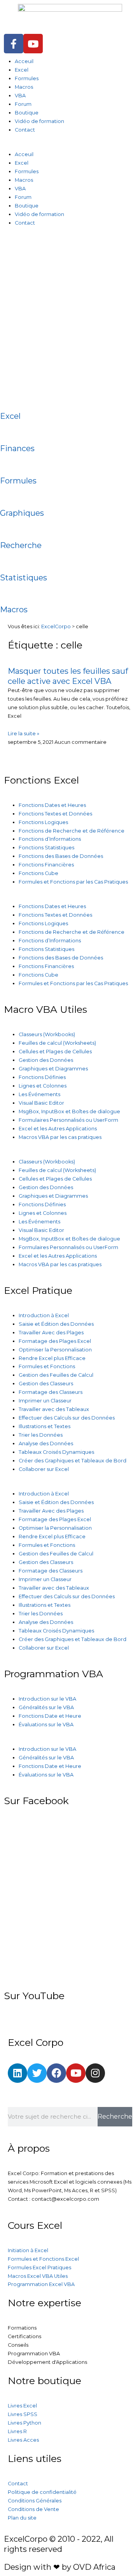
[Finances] (10, 431)
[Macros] (10, 592)
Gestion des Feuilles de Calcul (56, 1375)
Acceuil (24, 61)
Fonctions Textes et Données (55, 814)
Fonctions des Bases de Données (61, 856)
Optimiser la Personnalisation (55, 1350)
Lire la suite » (24, 734)
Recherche (21, 545)
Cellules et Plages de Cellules (55, 1052)
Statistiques (24, 578)
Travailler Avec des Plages (51, 1333)
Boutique (27, 113)
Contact (25, 130)
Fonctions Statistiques (46, 848)
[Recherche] (10, 528)
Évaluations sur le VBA (46, 1725)
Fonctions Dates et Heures (52, 805)
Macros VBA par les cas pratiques (60, 1137)
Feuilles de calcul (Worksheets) (57, 1043)
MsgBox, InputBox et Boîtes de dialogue (69, 1111)
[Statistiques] (10, 560)
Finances (17, 448)
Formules (27, 78)
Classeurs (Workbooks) (47, 1034)
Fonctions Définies (42, 1077)
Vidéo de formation (39, 121)
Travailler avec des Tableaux (54, 1409)
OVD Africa (94, 2567)
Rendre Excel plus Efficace (52, 1358)
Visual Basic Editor (41, 1103)
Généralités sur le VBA (46, 1707)
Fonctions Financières (46, 865)
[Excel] (10, 399)
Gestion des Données (46, 1060)
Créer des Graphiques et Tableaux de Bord (73, 1461)
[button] (70, 146)
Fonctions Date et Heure (50, 1716)
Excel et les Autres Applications (58, 1129)
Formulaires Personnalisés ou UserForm (68, 1120)
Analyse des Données (46, 1444)
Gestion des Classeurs (46, 1384)
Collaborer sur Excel (44, 1469)
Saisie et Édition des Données (56, 1324)
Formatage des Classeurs (51, 1392)
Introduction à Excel (44, 1315)
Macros (24, 87)
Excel (22, 70)
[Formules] (10, 463)
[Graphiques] (10, 496)
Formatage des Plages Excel (55, 1341)
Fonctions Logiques (43, 822)
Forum (23, 104)
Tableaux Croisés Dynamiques (56, 1452)
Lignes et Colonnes (43, 1086)
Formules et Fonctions (47, 1366)
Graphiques (22, 513)
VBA (20, 96)
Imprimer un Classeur (45, 1401)
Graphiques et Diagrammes (53, 1069)
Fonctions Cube (38, 873)
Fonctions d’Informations (50, 839)
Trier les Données (41, 1435)
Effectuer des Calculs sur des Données (67, 1418)
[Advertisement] (70, 312)
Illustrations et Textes (45, 1426)
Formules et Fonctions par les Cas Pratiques (73, 882)
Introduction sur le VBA (47, 1699)
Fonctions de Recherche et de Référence (72, 831)
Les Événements (39, 1094)
